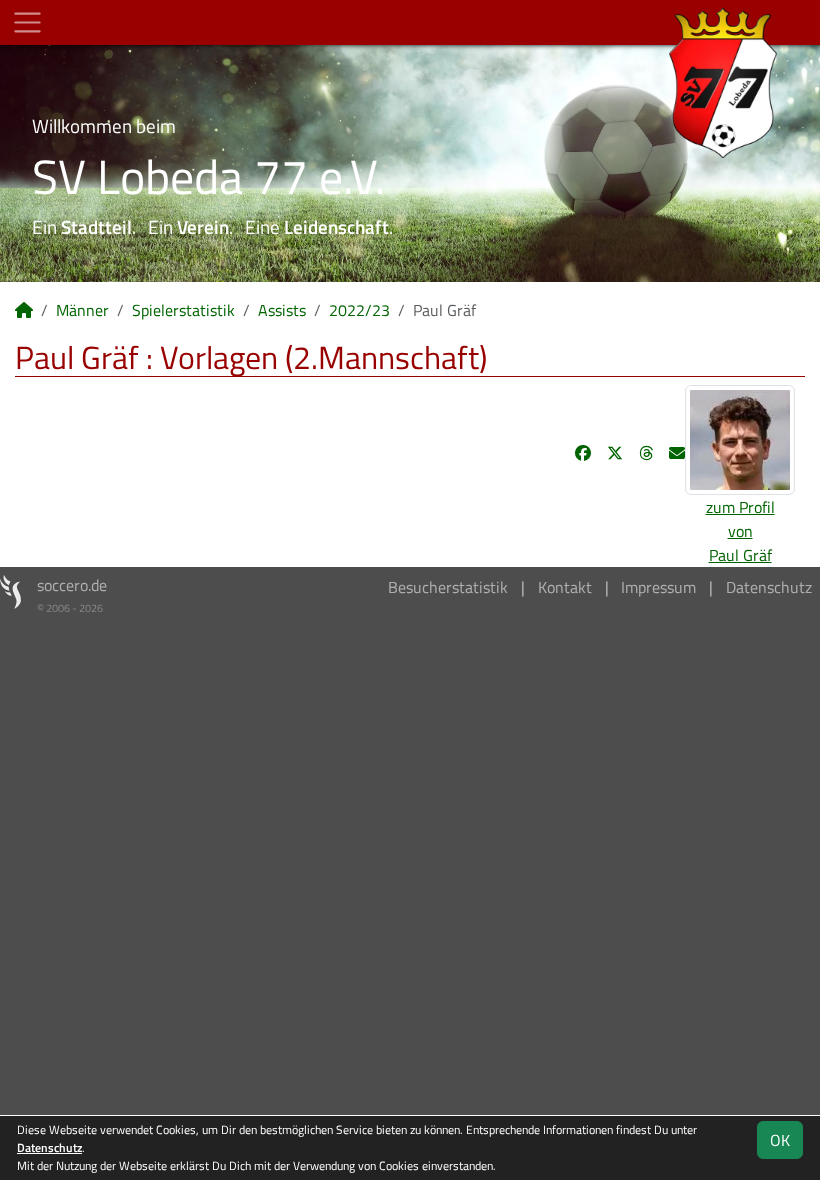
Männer (82, 310)
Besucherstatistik (448, 587)
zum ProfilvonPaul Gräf (740, 531)
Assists (282, 310)
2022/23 (359, 310)
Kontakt (565, 587)
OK (780, 1140)
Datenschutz (769, 587)
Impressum (658, 587)
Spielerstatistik (183, 310)
